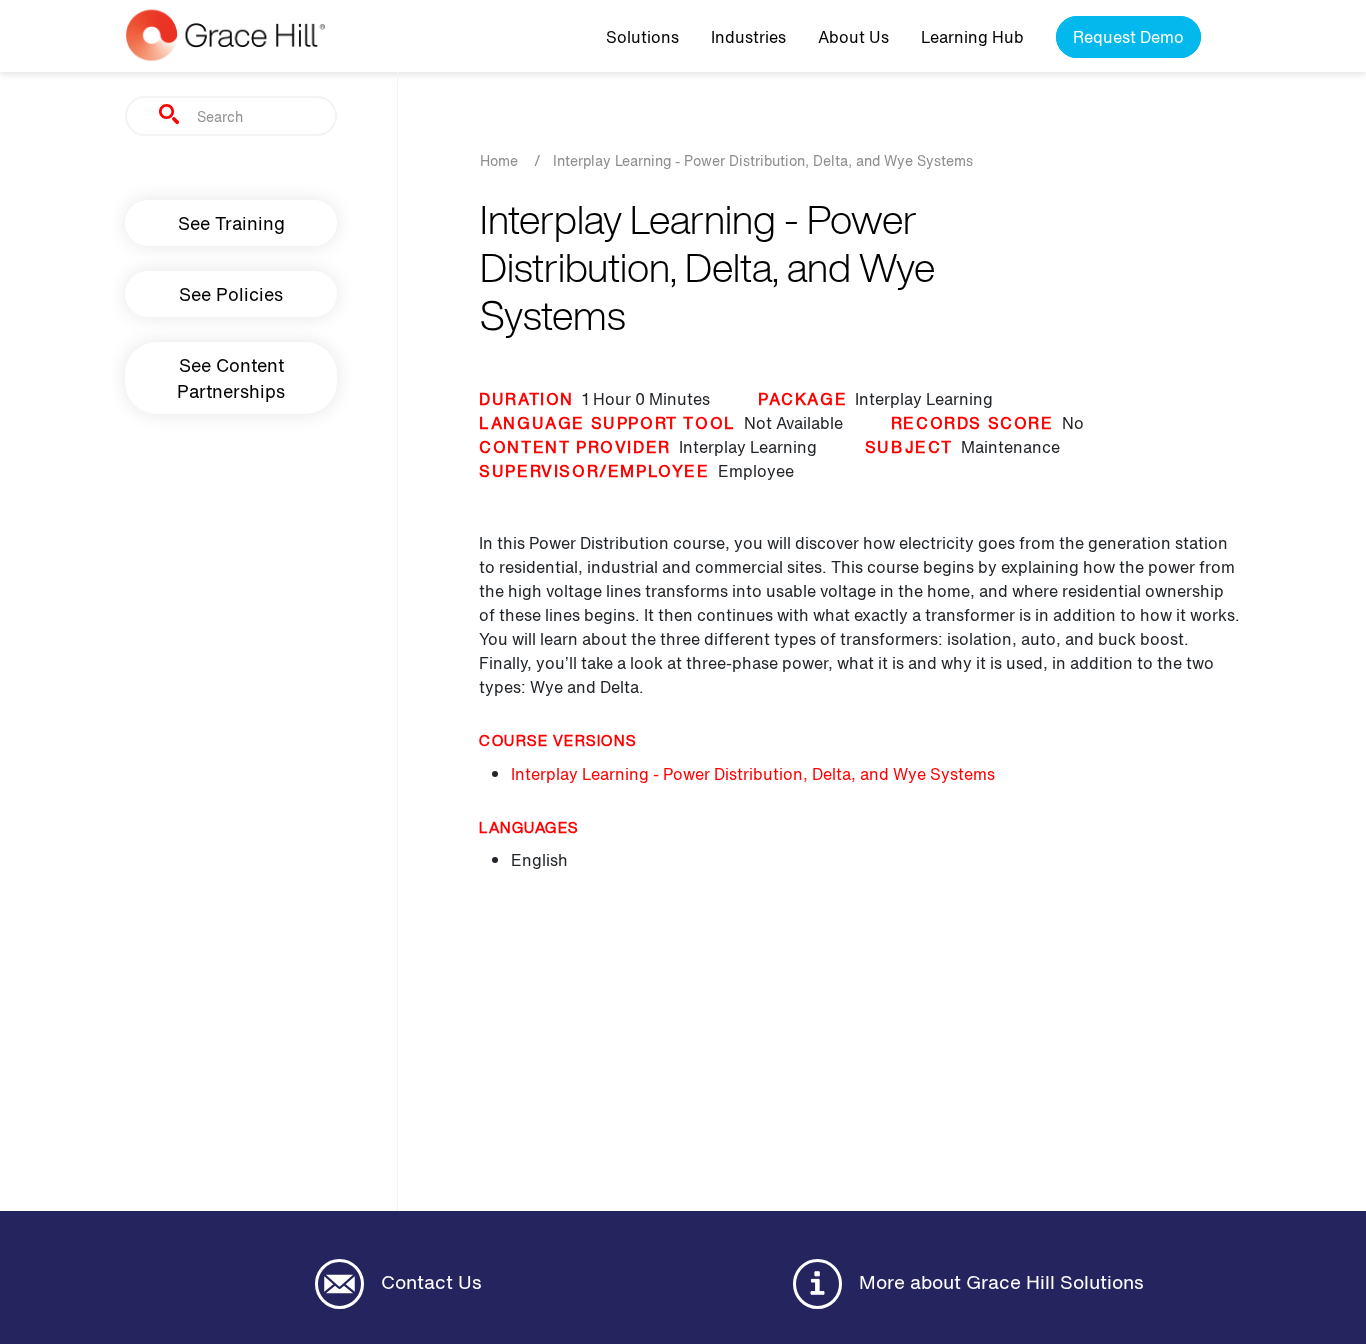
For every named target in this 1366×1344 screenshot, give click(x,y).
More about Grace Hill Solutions (999, 1282)
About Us (853, 37)
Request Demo (1128, 37)
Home (499, 160)
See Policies (231, 294)
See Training (231, 223)
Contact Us (429, 1282)
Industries (748, 37)
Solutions (642, 37)
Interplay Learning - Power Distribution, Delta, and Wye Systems (753, 774)
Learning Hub (972, 37)
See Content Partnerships (231, 378)
